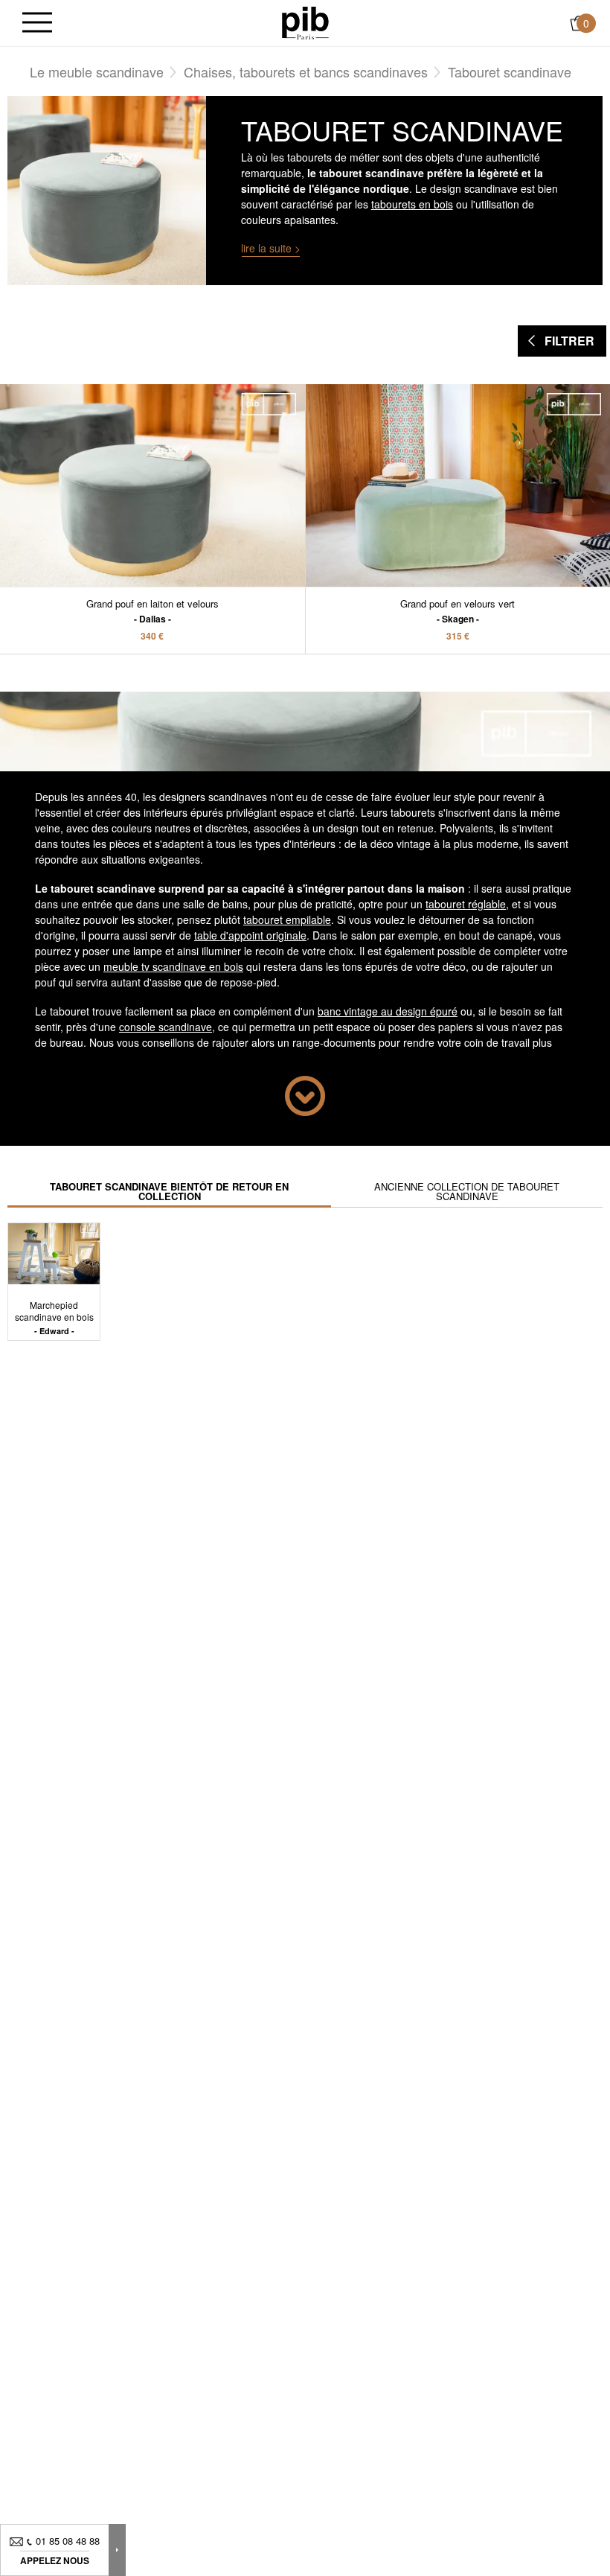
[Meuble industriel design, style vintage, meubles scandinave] (305, 22)
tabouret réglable (466, 904)
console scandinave (166, 1027)
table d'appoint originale (250, 935)
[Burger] (37, 23)
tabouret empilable (287, 919)
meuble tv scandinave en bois (173, 966)
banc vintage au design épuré (388, 1011)
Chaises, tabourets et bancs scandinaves (306, 71)
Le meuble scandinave (97, 71)
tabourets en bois (412, 204)
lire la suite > (271, 248)
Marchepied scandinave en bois (54, 1317)
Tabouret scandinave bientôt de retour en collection (169, 1191)
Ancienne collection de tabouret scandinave (467, 1191)
